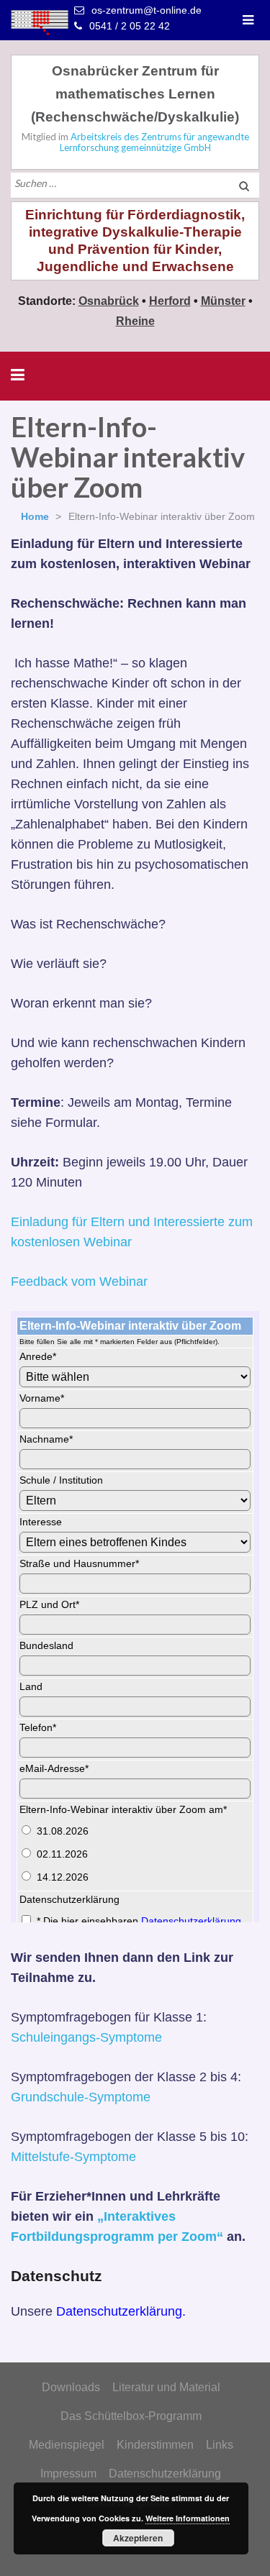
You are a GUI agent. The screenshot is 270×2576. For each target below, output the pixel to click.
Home (35, 516)
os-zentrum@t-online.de (147, 10)
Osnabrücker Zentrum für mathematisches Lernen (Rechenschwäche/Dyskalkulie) (135, 94)
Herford (170, 301)
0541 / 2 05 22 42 (130, 26)
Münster (223, 301)
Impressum (68, 2474)
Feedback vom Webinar (79, 1282)
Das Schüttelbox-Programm (131, 2416)
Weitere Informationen (188, 2518)
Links (220, 2445)
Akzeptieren (138, 2538)
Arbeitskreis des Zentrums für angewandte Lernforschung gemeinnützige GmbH (154, 142)
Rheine (135, 321)
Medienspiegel (67, 2445)
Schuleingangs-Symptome (86, 2037)
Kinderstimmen (155, 2445)
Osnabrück (109, 301)
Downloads (71, 2387)
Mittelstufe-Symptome (73, 2157)
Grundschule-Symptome (81, 2097)
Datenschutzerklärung (165, 2474)
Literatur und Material (166, 2387)
